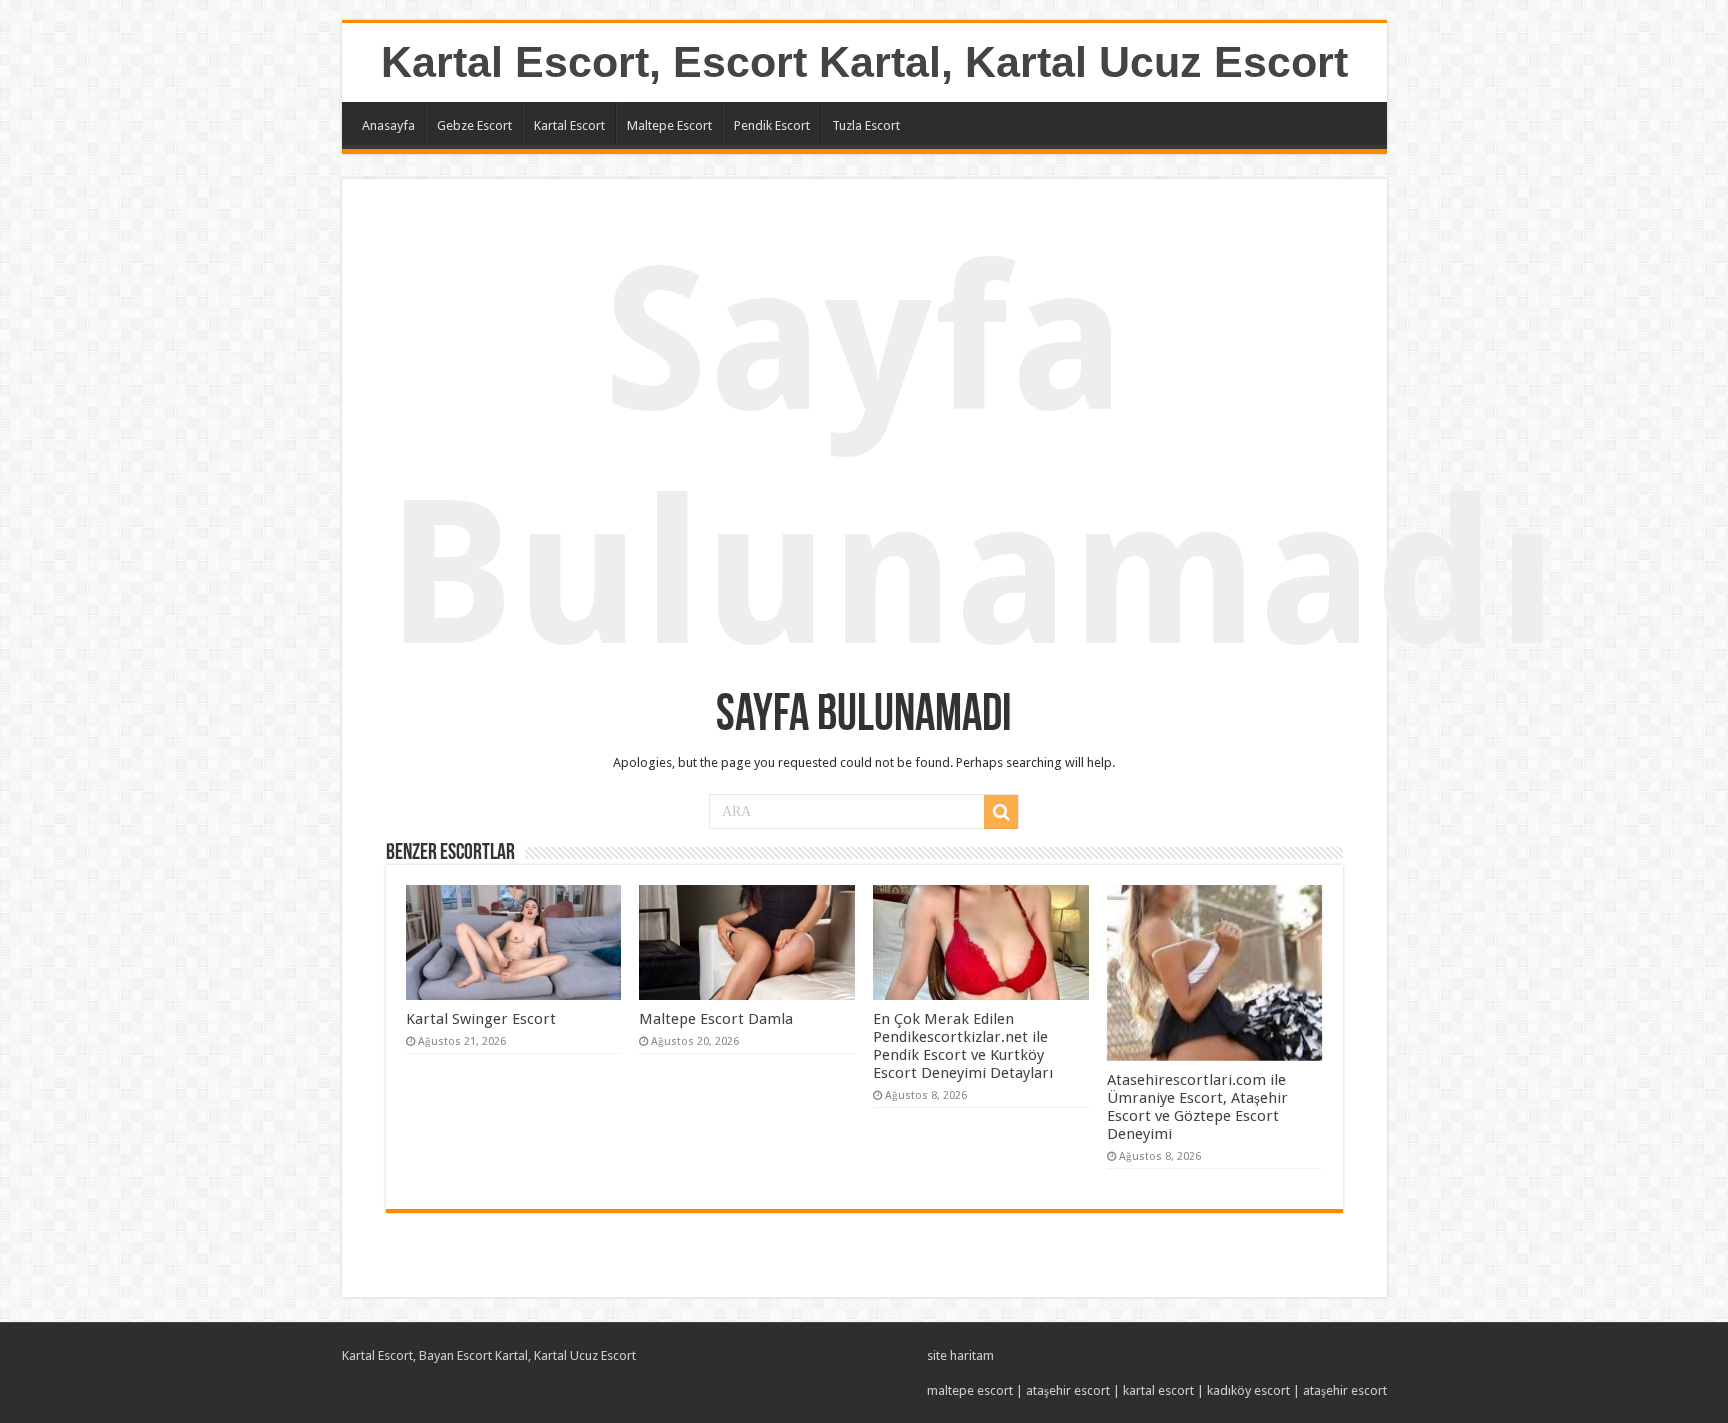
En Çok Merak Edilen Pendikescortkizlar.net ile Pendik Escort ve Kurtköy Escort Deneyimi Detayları (963, 1046)
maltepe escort (970, 1390)
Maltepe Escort (669, 125)
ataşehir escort (1068, 1390)
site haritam (960, 1355)
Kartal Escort (569, 125)
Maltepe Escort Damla (716, 1019)
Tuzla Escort (866, 125)
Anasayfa (388, 125)
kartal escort (1158, 1390)
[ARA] (1001, 812)
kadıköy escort (1248, 1390)
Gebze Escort (474, 125)
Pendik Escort (772, 125)
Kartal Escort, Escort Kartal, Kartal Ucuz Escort (864, 62)
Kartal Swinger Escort (481, 1019)
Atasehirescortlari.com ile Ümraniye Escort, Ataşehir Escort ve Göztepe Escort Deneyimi (1197, 1107)
